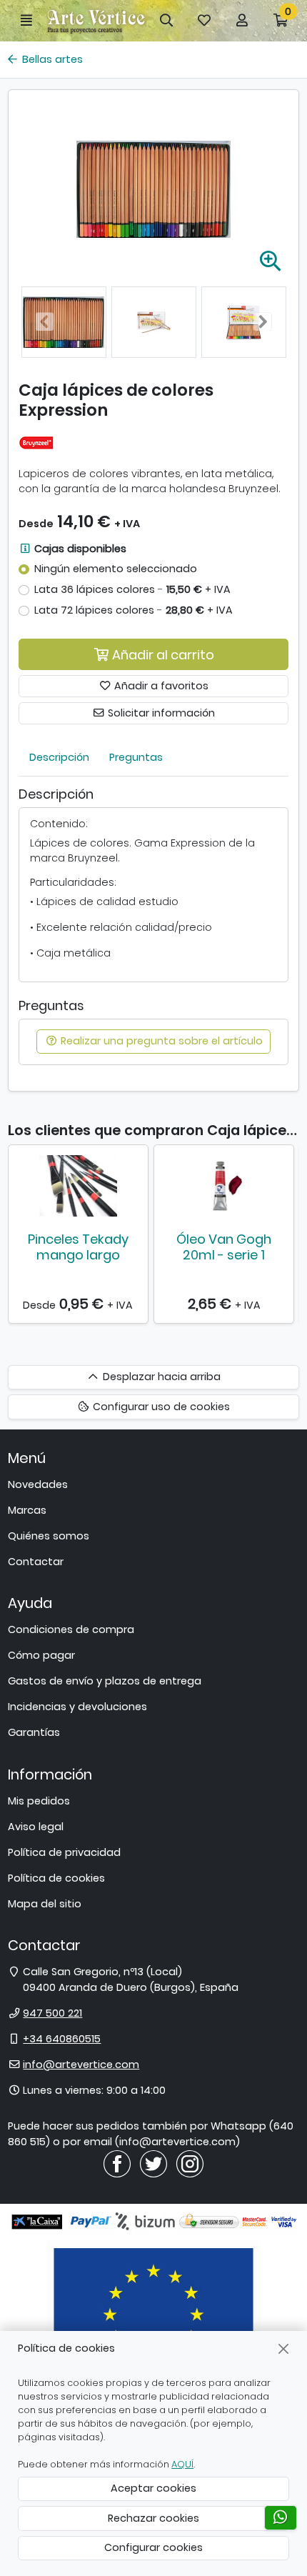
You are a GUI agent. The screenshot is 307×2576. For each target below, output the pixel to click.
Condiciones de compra (71, 1629)
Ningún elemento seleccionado (116, 569)
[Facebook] (117, 2163)
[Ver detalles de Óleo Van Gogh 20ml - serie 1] (224, 1186)
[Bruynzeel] (36, 442)
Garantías (34, 1732)
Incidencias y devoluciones (77, 1707)
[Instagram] (190, 2163)
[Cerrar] (284, 2348)
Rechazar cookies (153, 2518)
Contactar (36, 1562)
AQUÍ (182, 2464)
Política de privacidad (64, 1852)
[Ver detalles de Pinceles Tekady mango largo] (78, 1186)
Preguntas (136, 757)
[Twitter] (153, 2163)
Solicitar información (160, 713)
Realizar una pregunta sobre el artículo (160, 1041)
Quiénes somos (49, 1536)
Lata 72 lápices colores (134, 610)
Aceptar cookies (153, 2488)
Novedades (38, 1484)
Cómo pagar (41, 1655)
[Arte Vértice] (96, 20)
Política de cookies (56, 1878)
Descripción (59, 757)
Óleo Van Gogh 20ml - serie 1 (224, 1247)
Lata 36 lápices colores (132, 589)
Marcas (27, 1510)
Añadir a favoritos (160, 686)
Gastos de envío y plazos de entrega (105, 1681)
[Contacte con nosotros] (281, 2518)
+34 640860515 (62, 2039)
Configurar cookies (153, 2547)
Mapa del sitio (45, 1904)
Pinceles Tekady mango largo (78, 1247)
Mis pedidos (39, 1801)
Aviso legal (36, 1827)
